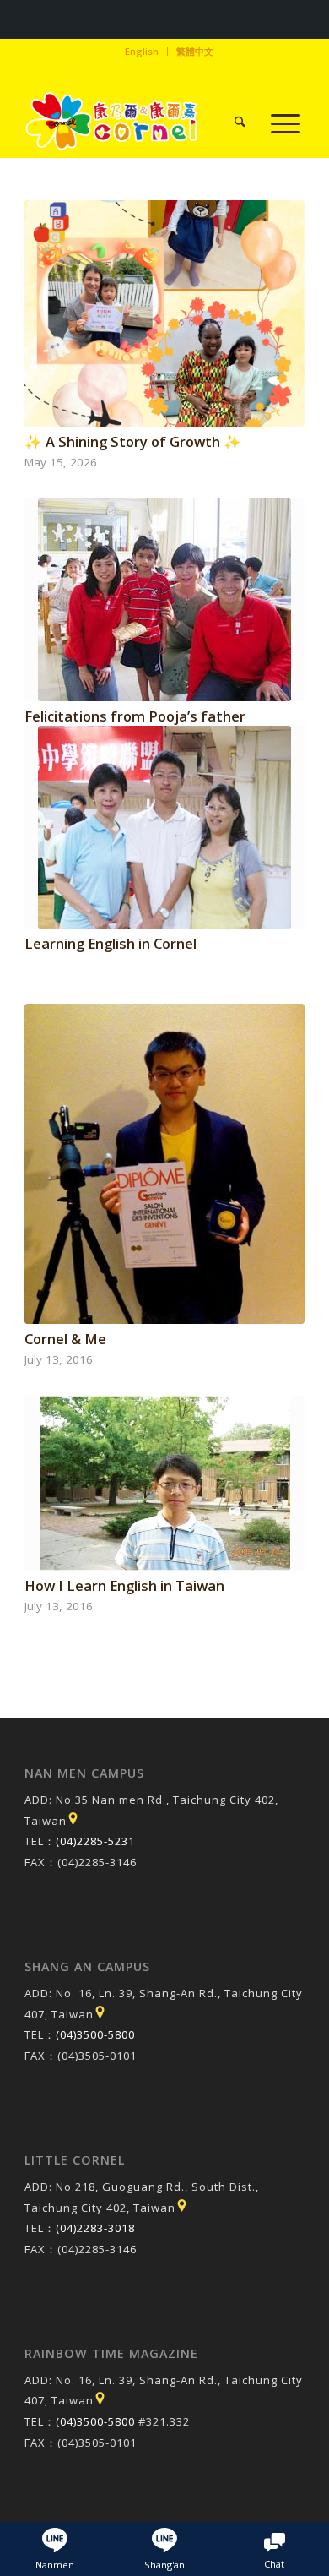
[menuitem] (142, 52)
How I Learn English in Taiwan (124, 1585)
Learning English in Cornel (111, 943)
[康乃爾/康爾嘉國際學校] (136, 123)
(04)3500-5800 (95, 2034)
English (142, 51)
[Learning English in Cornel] (164, 827)
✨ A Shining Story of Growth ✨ (133, 441)
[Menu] (277, 123)
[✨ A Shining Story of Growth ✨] (164, 313)
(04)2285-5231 (95, 1841)
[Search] (232, 123)
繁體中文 (195, 51)
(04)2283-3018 (95, 2228)
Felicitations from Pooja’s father (135, 716)
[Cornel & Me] (164, 1164)
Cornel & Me (65, 1339)
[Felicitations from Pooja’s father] (164, 600)
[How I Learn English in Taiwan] (164, 1483)
